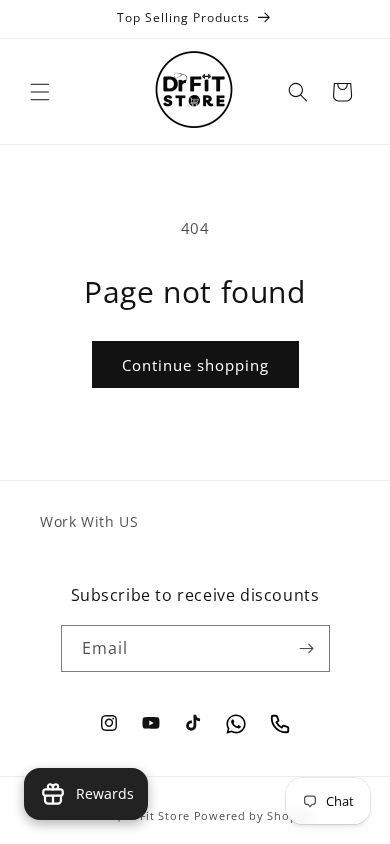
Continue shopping (195, 365)
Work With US (89, 521)
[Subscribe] (307, 648)
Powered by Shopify (253, 815)
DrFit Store (157, 815)
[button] (40, 92)
